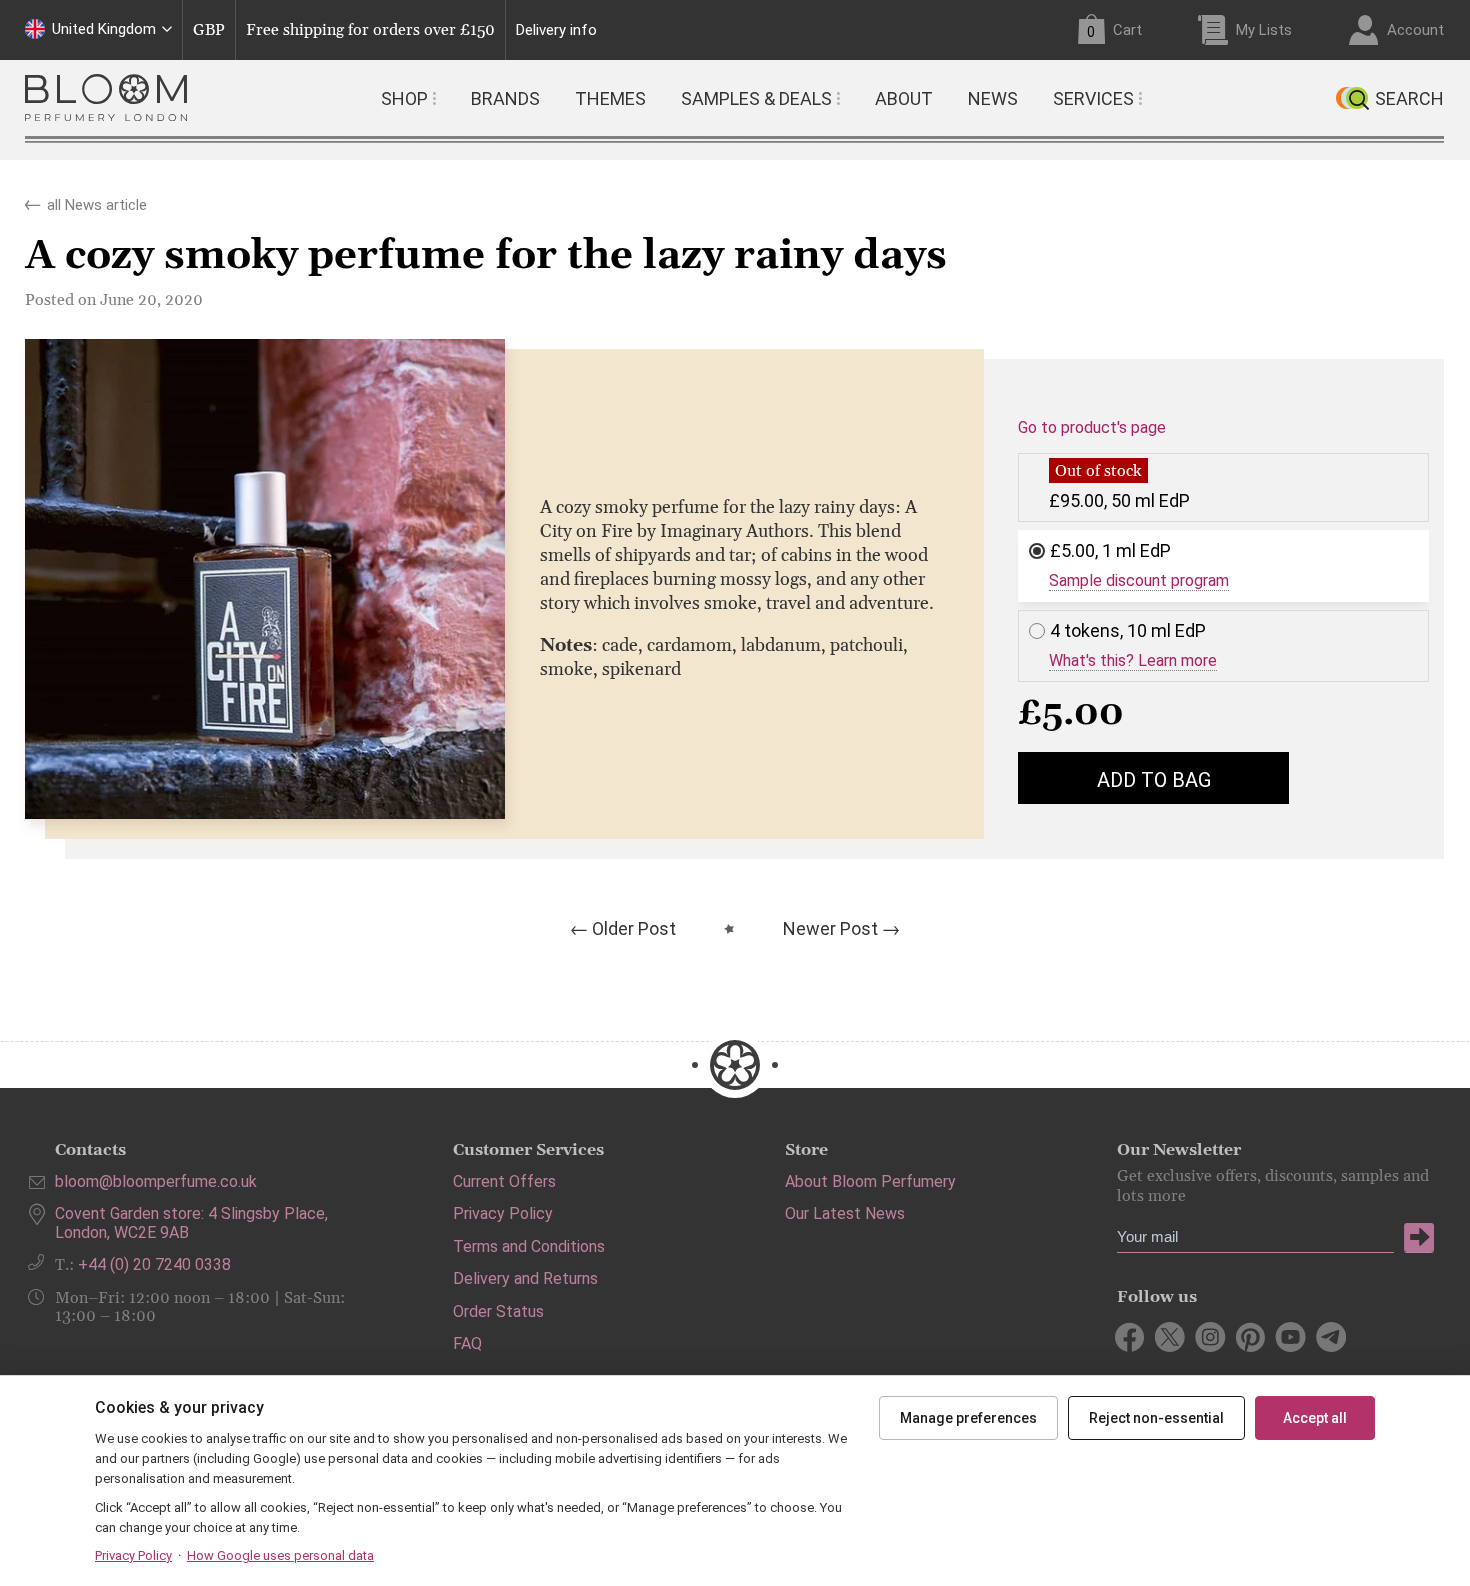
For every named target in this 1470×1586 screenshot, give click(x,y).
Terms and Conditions (529, 1246)
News (993, 98)
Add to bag (1154, 780)
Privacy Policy (503, 1213)
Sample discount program (1139, 581)
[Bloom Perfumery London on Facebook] (1130, 1337)
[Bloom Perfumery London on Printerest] (1250, 1337)
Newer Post (830, 928)
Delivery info (556, 30)
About (904, 98)
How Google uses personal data (280, 1555)
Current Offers (504, 1181)
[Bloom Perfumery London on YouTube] (1290, 1337)
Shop (404, 98)
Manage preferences (968, 1418)
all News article (97, 201)
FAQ (467, 1343)
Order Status (498, 1311)
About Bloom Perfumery (870, 1181)
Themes (610, 98)
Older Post (634, 928)
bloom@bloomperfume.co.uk (156, 1181)
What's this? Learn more (1133, 661)
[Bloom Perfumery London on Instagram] (1210, 1337)
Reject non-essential (1156, 1418)
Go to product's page (1092, 428)
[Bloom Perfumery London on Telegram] (1330, 1337)
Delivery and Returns (525, 1278)
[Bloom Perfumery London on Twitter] (1170, 1337)
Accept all (1315, 1418)
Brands (505, 98)
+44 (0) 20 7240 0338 (154, 1264)
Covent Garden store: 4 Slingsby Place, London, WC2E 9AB (191, 1222)
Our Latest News (845, 1213)
